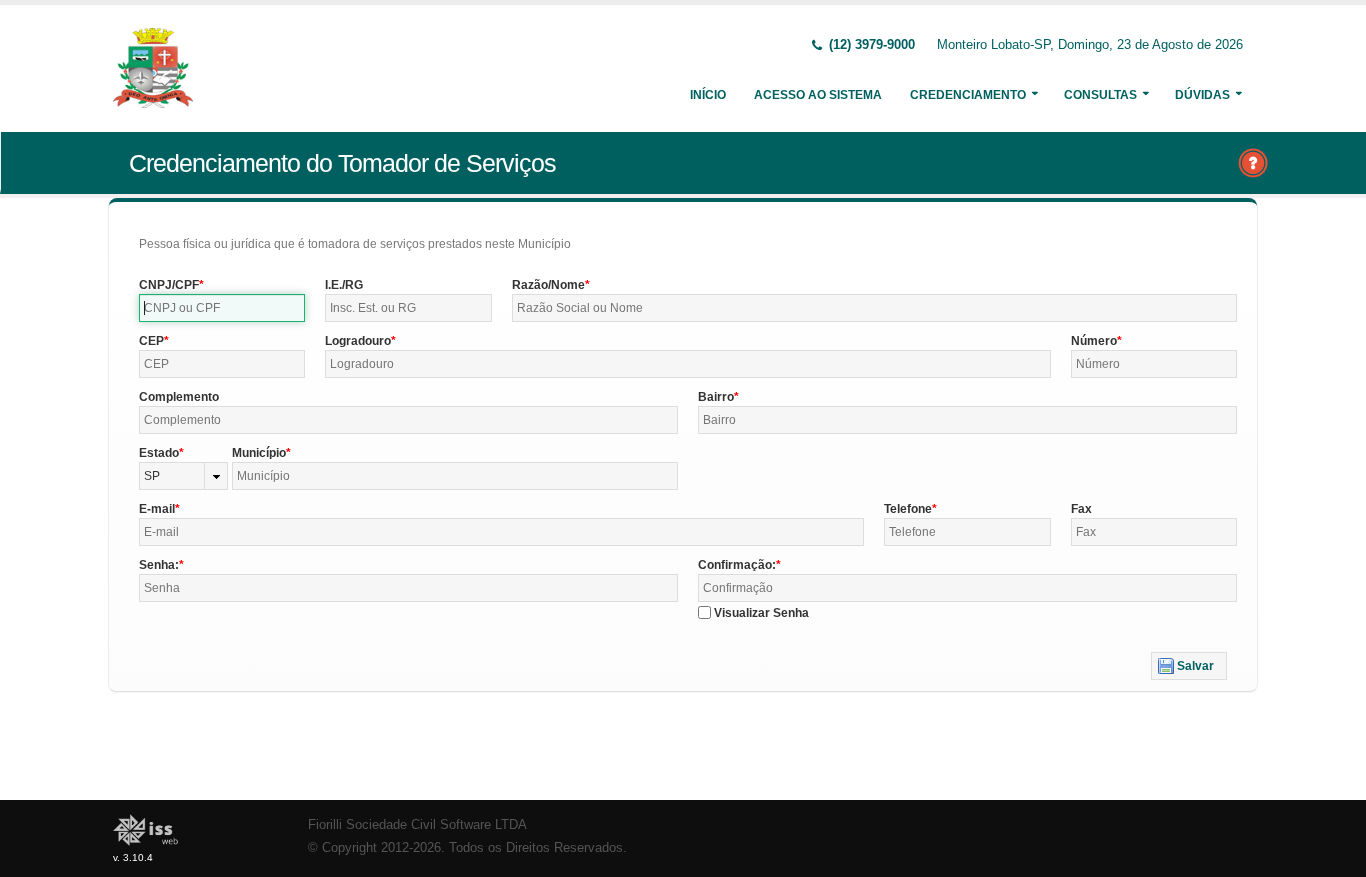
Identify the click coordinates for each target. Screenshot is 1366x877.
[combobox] (183, 476)
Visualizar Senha (761, 613)
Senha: (159, 565)
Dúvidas (1202, 95)
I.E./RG (344, 285)
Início (708, 95)
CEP (151, 341)
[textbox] (222, 308)
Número (1094, 341)
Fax (1081, 509)
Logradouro (358, 341)
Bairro (716, 397)
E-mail (157, 509)
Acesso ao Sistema (818, 95)
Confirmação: (737, 565)
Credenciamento (968, 95)
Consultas (1100, 95)
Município (259, 453)
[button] (1189, 666)
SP (152, 476)
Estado (159, 453)
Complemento (179, 397)
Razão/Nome (548, 285)
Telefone (908, 509)
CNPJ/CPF (169, 285)
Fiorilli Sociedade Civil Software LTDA (417, 825)
